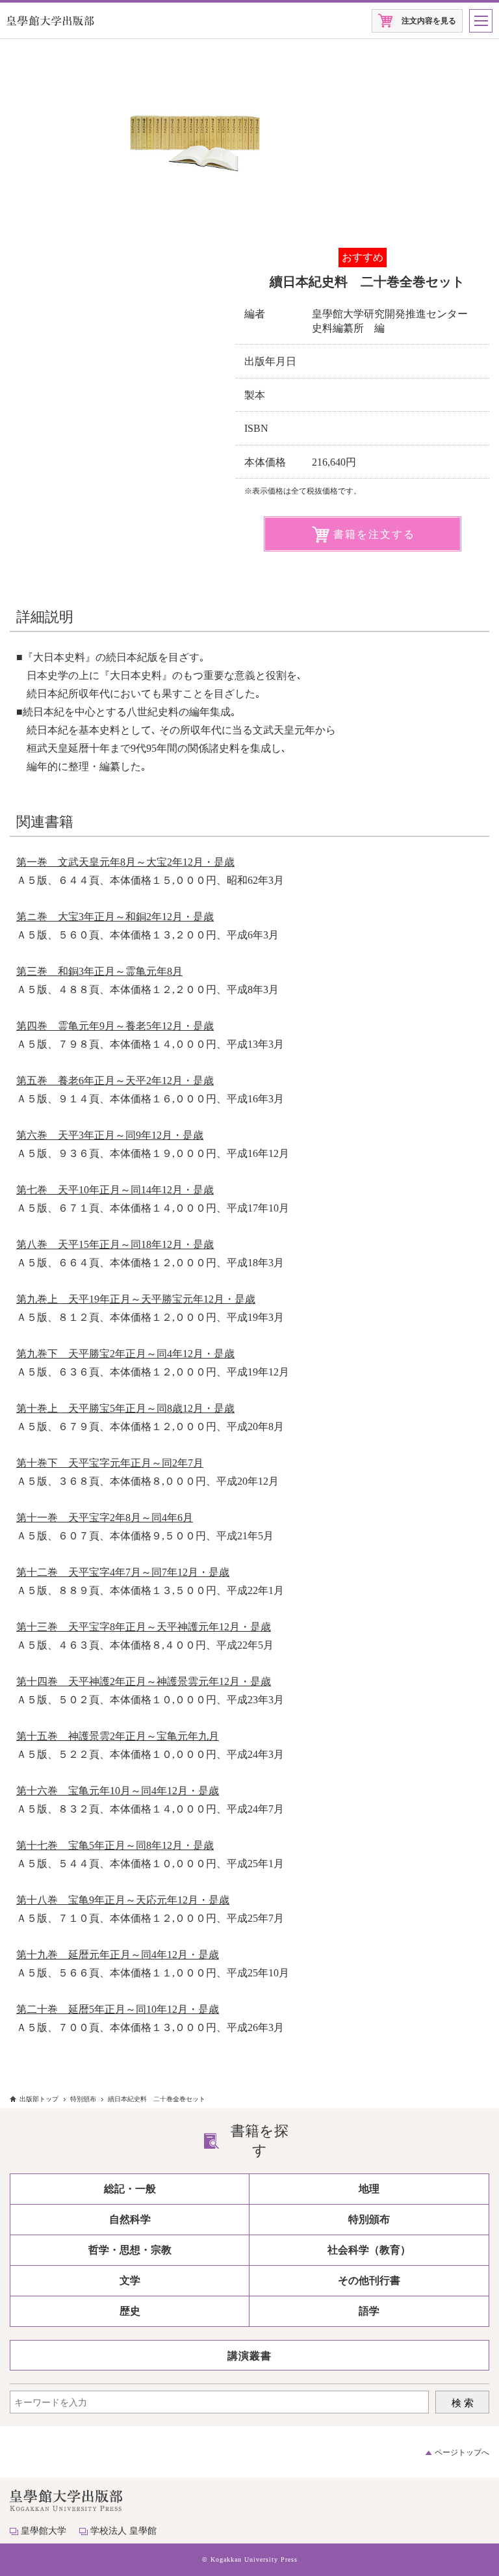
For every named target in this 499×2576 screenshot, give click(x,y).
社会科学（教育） (369, 2250)
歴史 (130, 2311)
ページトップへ (462, 2452)
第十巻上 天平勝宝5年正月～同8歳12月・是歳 (125, 1408)
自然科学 (130, 2219)
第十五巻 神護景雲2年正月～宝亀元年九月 (118, 1736)
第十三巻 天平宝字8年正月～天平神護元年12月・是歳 (144, 1627)
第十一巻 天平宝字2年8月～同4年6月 (105, 1518)
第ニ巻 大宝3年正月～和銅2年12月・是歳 (115, 917)
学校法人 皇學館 (123, 2531)
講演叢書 (249, 2356)
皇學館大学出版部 (50, 21)
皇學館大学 (44, 2531)
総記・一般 (130, 2189)
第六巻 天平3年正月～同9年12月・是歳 (110, 1135)
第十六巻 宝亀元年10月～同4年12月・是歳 (118, 1791)
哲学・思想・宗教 (130, 2250)
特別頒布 (83, 2099)
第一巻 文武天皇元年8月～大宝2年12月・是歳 (125, 862)
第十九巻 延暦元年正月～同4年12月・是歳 (118, 1955)
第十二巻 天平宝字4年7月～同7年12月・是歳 (123, 1572)
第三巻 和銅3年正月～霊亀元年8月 (99, 971)
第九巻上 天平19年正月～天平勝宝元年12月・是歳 (136, 1299)
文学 (130, 2280)
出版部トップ (39, 2099)
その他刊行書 (369, 2280)
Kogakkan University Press (254, 2559)
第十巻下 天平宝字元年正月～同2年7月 (110, 1463)
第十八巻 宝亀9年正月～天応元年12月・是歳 (123, 1900)
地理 (369, 2189)
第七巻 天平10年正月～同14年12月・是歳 (115, 1190)
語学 (369, 2311)
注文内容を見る (429, 21)
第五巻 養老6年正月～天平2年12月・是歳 (115, 1081)
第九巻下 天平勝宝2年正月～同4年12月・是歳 (125, 1354)
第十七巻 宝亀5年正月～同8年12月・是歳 (115, 1845)
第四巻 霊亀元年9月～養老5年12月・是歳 (115, 1026)
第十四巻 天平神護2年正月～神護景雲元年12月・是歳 (144, 1681)
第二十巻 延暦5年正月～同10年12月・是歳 (118, 2009)
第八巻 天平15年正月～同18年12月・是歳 (115, 1244)
